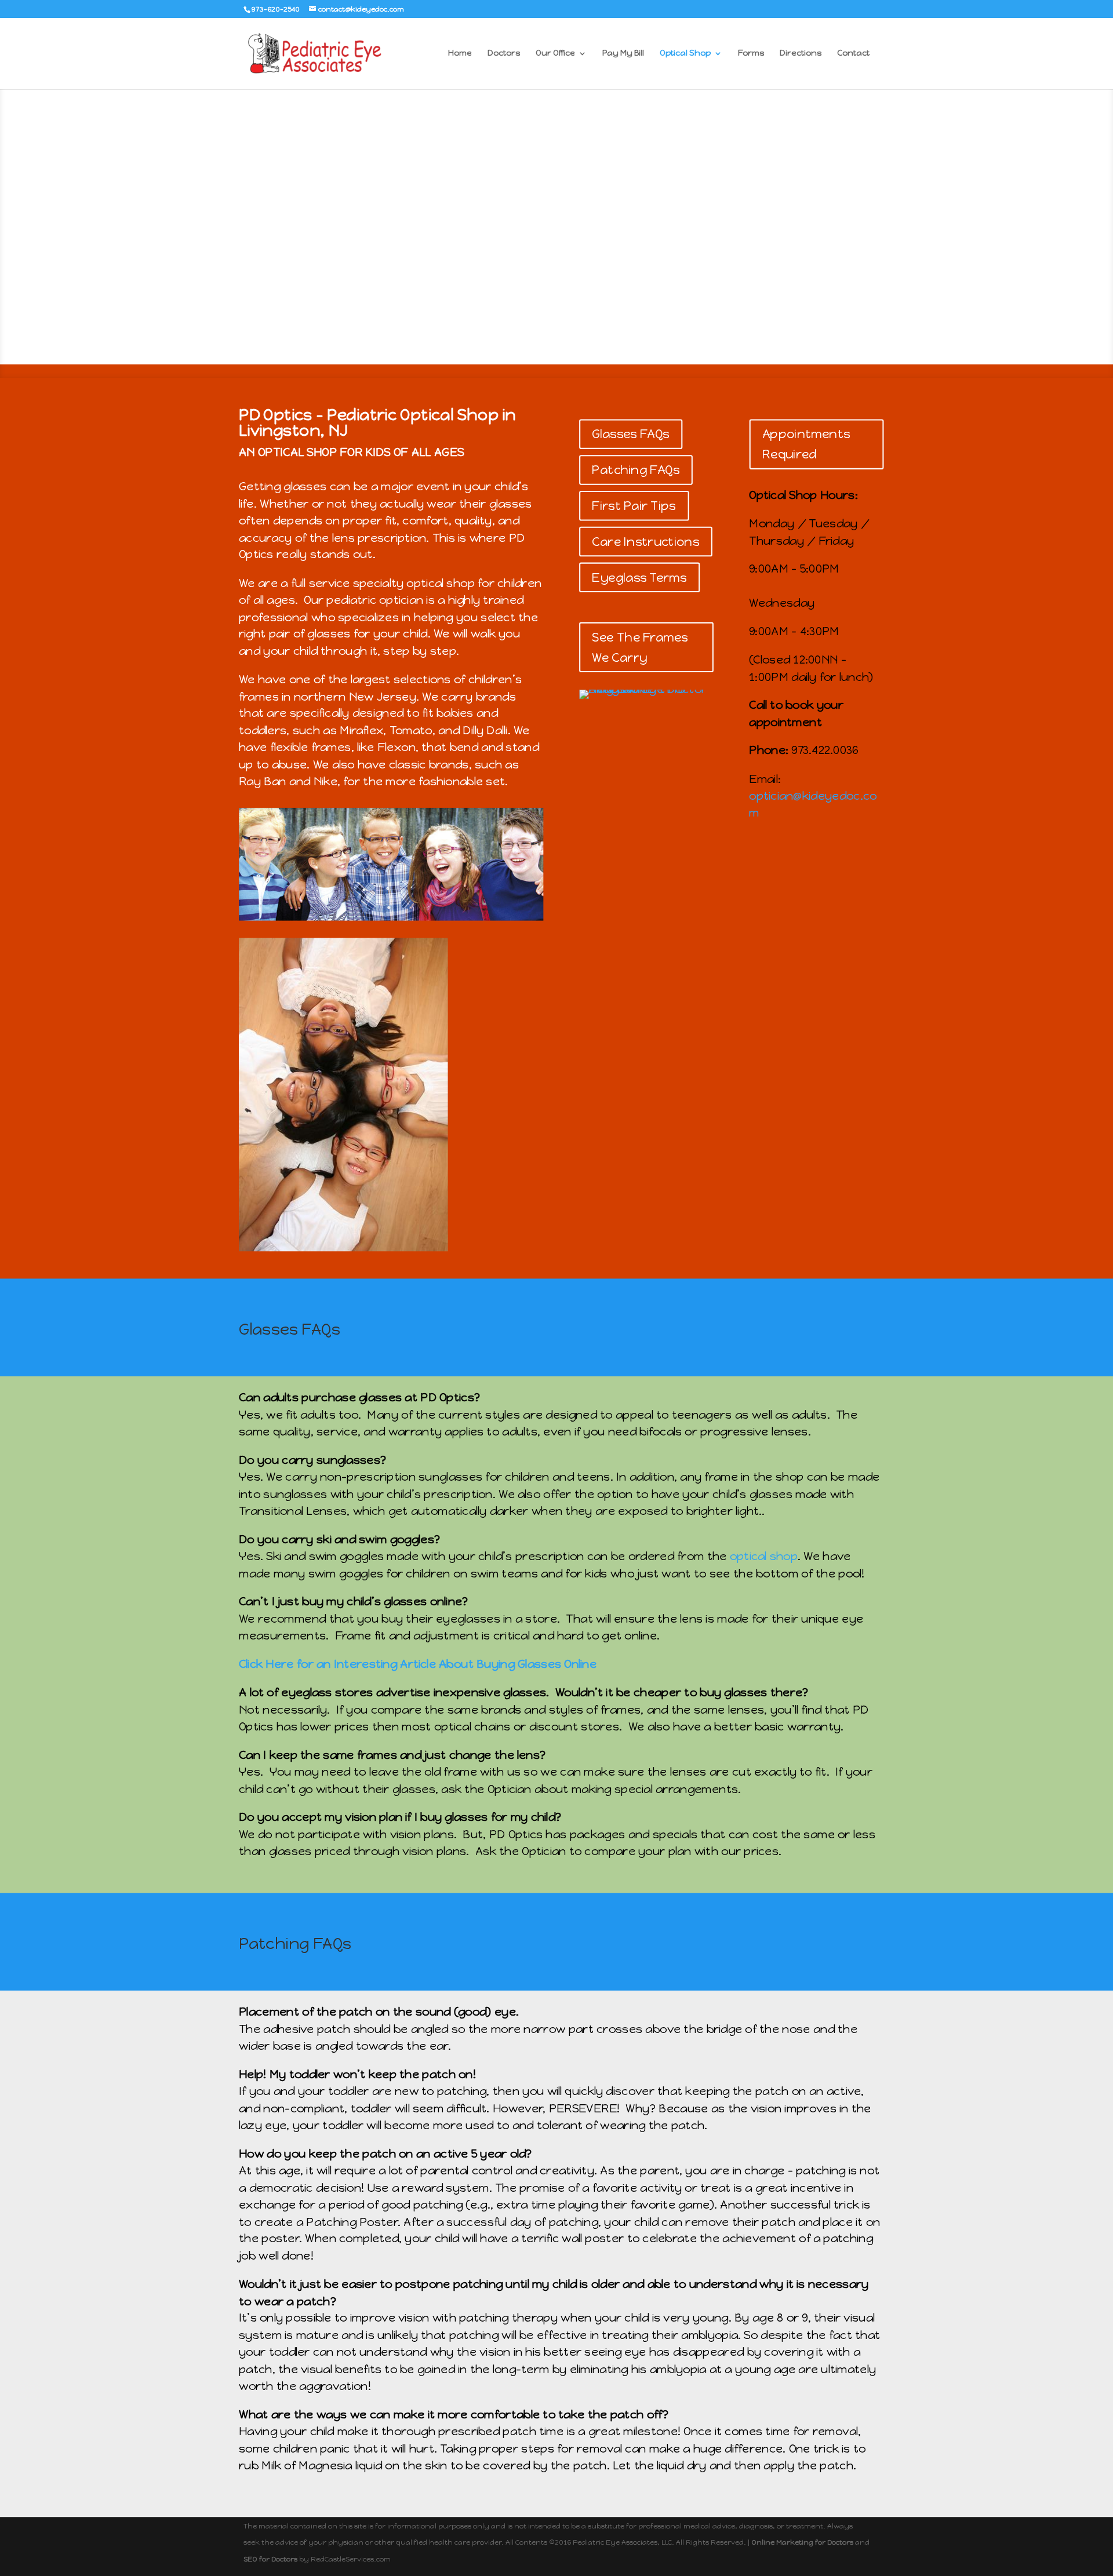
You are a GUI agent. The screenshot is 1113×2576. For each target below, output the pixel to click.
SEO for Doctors (270, 2559)
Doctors (504, 54)
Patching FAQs (635, 470)
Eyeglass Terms (639, 577)
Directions (801, 54)
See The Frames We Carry (640, 647)
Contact (853, 54)
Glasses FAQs (630, 434)
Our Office (555, 54)
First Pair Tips (634, 506)
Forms (751, 54)
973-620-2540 (276, 9)
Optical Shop (685, 54)
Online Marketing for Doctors (802, 2542)
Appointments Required (806, 444)
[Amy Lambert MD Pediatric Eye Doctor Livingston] (646, 690)
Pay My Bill (623, 54)
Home (460, 54)
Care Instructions (645, 542)
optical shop (764, 1556)
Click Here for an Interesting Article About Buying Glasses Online (418, 1664)
